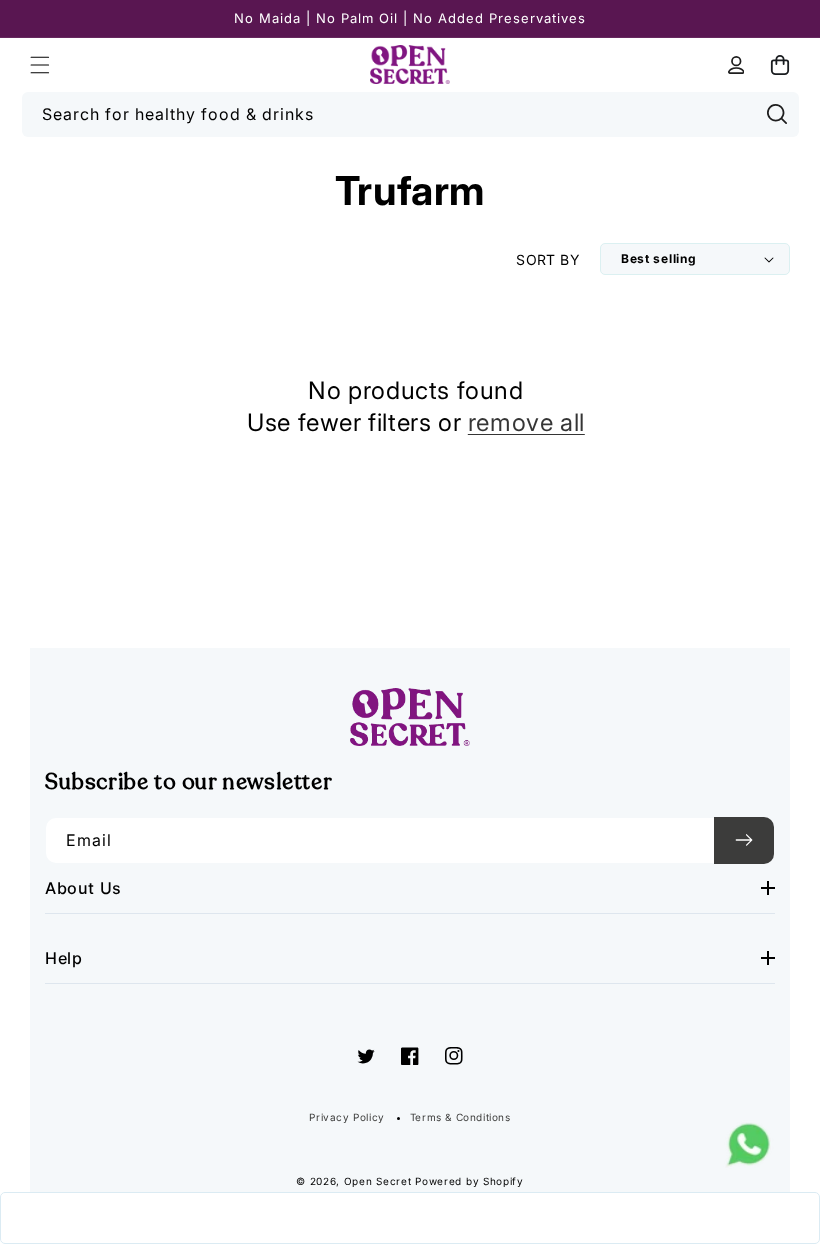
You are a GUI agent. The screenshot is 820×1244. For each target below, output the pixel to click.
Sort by (548, 259)
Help (63, 958)
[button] (40, 65)
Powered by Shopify (469, 1181)
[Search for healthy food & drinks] (777, 114)
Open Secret (378, 1181)
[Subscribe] (744, 840)
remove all (526, 422)
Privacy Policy (346, 1117)
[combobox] (410, 114)
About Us (83, 888)
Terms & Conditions (460, 1117)
